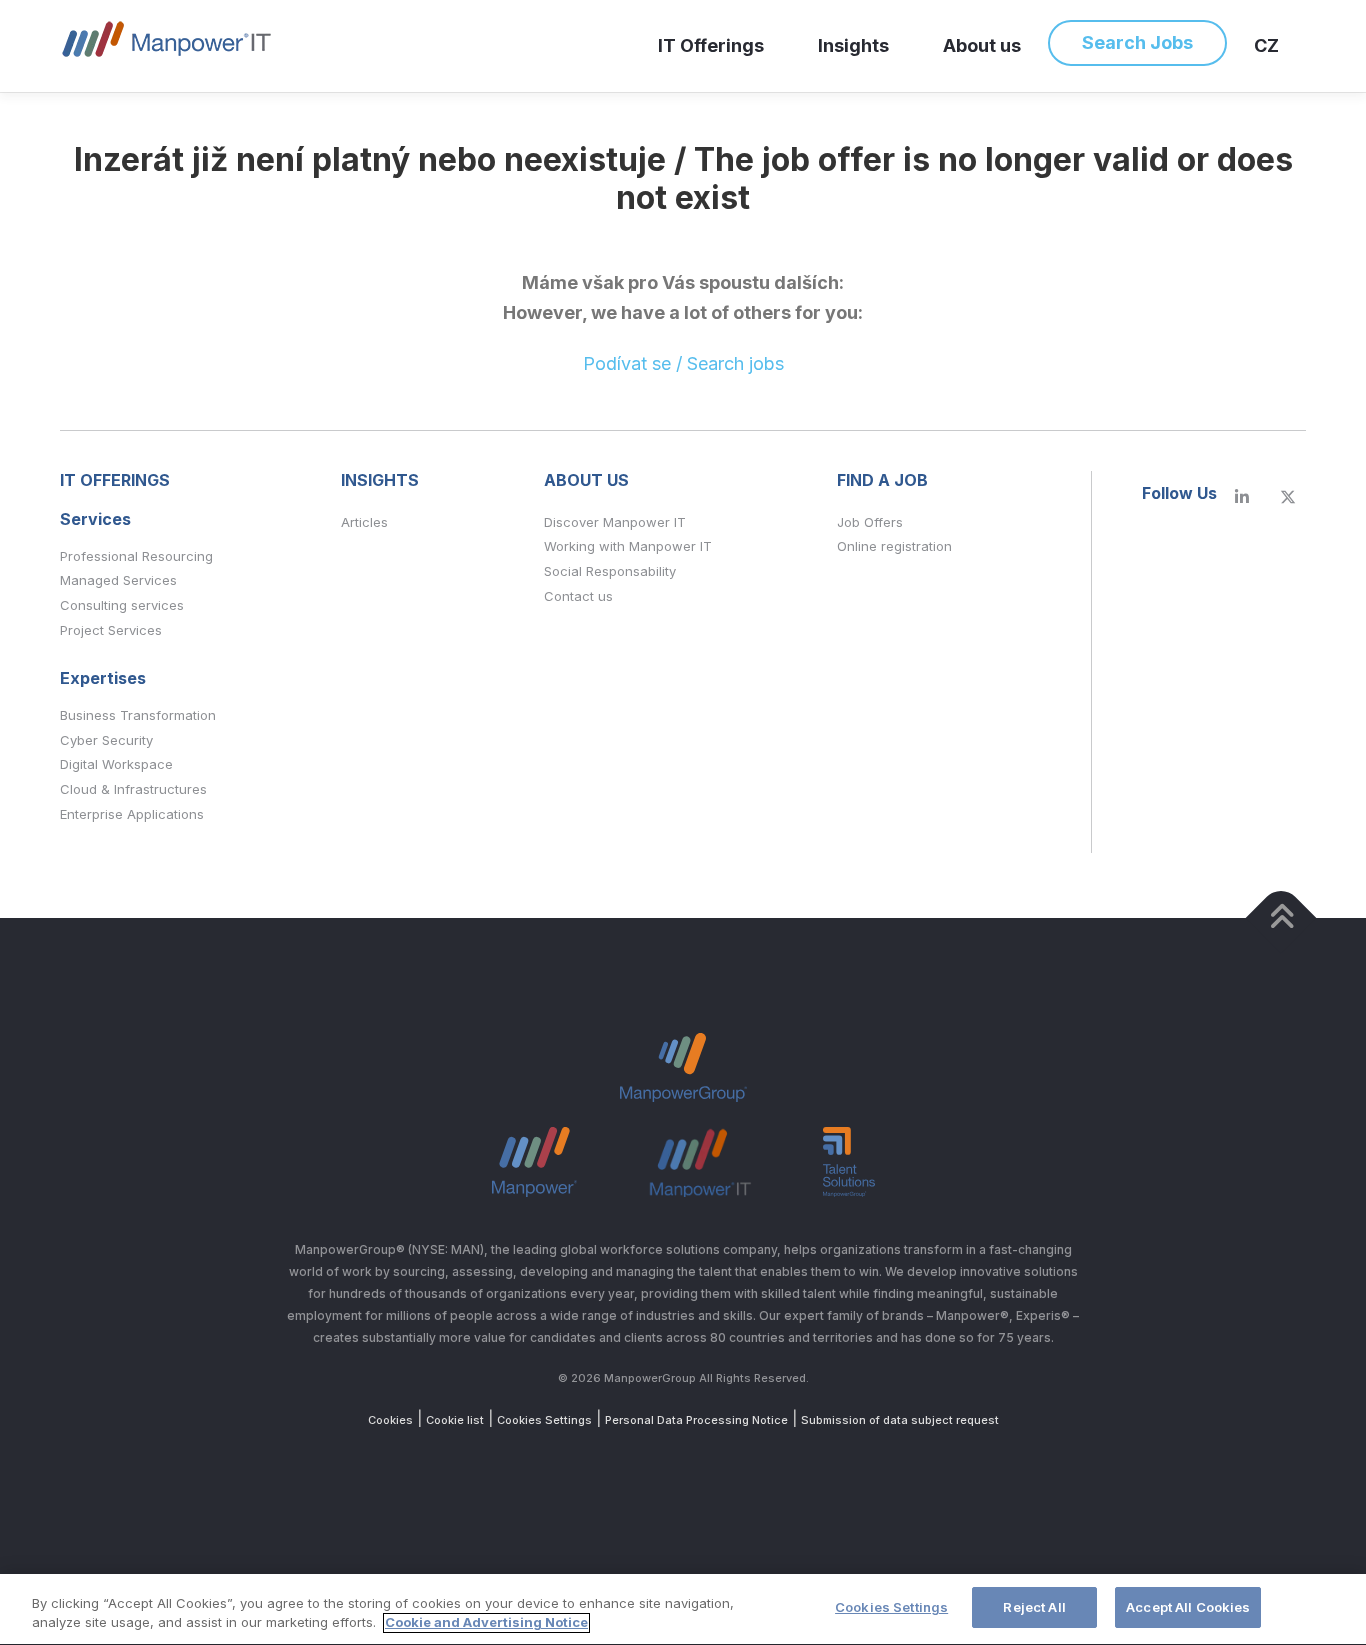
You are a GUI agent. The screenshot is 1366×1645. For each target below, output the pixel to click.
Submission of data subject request (900, 1420)
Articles (364, 522)
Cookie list (455, 1420)
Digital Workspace (116, 764)
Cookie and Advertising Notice (486, 1623)
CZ (1266, 45)
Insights (853, 45)
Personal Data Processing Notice (696, 1420)
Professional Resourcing (136, 556)
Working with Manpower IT (628, 546)
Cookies (390, 1420)
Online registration (894, 546)
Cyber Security (106, 740)
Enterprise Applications (132, 814)
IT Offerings (711, 45)
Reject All (1034, 1607)
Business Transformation (138, 715)
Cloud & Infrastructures (133, 789)
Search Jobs (1137, 42)
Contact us (578, 596)
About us (982, 45)
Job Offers (870, 522)
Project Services (111, 630)
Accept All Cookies (1188, 1607)
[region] (683, 1609)
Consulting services (122, 605)
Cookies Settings (544, 1420)
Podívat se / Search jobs (683, 363)
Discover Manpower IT (615, 522)
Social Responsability (610, 571)
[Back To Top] (1281, 917)
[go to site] (1242, 497)
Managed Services (118, 580)
